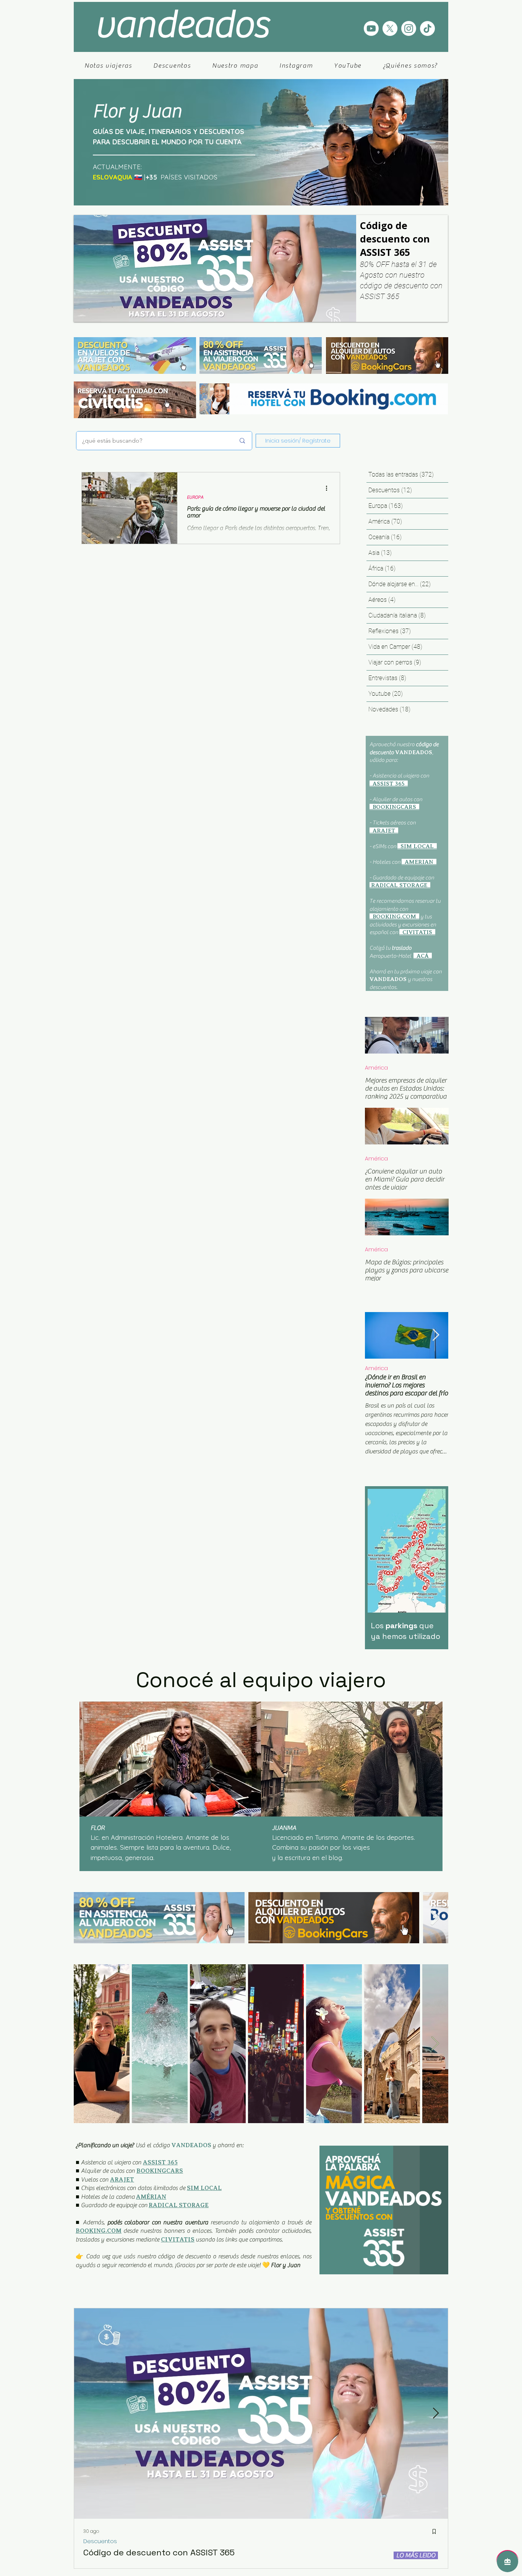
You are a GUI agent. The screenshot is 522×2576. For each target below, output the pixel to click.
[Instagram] (409, 28)
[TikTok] (427, 28)
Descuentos (100, 2553)
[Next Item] (436, 1335)
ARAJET (122, 2191)
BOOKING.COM (99, 2243)
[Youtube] (371, 28)
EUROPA (195, 497)
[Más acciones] (329, 488)
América (376, 1068)
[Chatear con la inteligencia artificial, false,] (507, 2561)
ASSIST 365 (160, 2174)
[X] (390, 28)
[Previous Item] (87, 1929)
